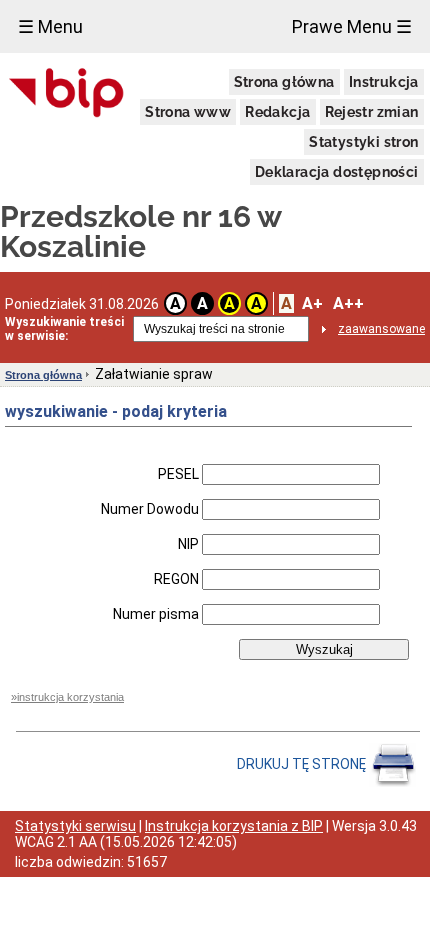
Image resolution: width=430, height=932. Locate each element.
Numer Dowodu (150, 509)
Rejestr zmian (372, 112)
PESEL (178, 474)
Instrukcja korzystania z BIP (234, 826)
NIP (188, 544)
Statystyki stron (363, 142)
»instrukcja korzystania (67, 697)
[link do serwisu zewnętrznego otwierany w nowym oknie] (66, 94)
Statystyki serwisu (75, 826)
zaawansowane (381, 329)
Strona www (188, 112)
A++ (348, 303)
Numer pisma (156, 614)
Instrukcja (384, 82)
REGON (176, 579)
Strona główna (284, 82)
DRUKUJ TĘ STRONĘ (303, 764)
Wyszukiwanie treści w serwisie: (64, 329)
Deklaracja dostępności (337, 172)
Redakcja (277, 112)
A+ (312, 303)
